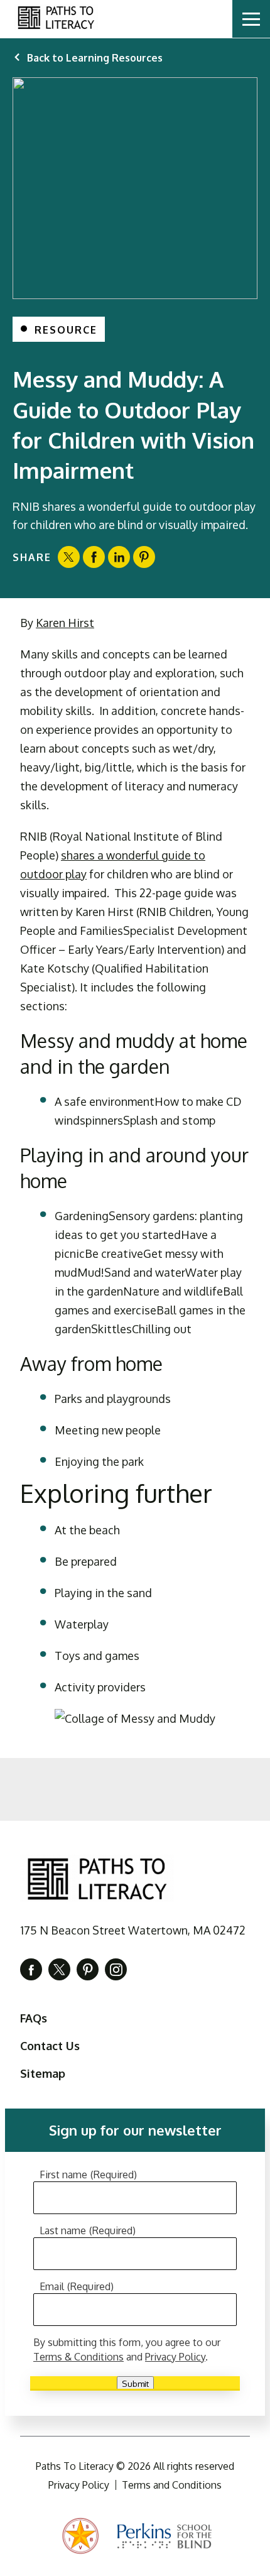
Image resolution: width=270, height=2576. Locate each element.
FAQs (34, 2018)
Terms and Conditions (172, 2485)
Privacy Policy (175, 2357)
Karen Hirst (65, 623)
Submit (135, 2383)
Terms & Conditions (78, 2357)
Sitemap (43, 2073)
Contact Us (50, 2046)
